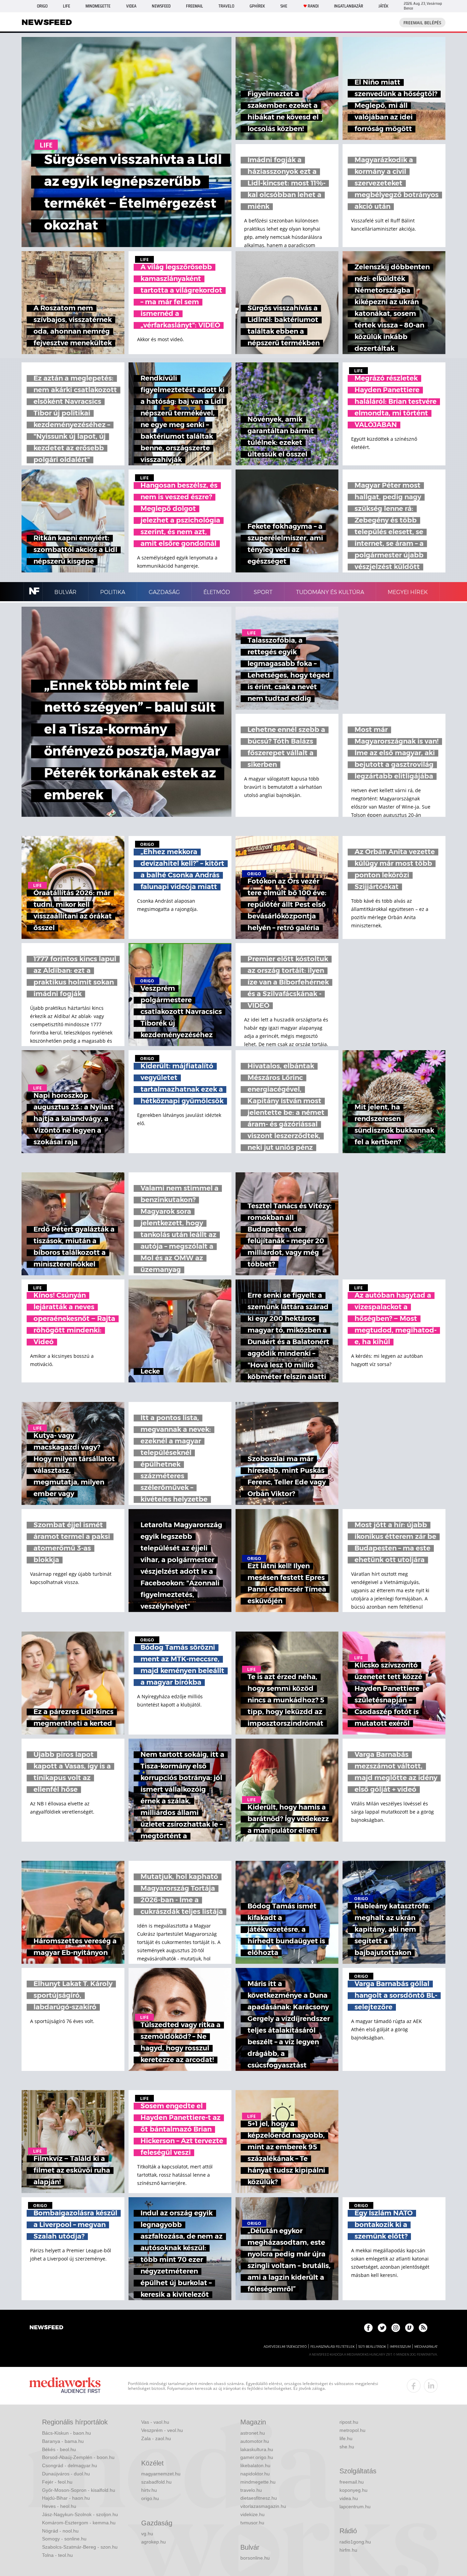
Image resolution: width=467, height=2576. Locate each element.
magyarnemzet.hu (161, 2474)
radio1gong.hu (355, 2542)
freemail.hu (352, 2482)
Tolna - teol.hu (57, 2555)
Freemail (195, 6)
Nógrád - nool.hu (60, 2531)
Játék (383, 6)
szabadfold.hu (156, 2482)
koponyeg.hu (353, 2490)
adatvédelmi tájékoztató (285, 2347)
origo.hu (150, 2498)
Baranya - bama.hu (63, 2441)
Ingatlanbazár (349, 6)
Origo (42, 6)
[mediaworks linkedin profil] (431, 2386)
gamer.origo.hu (257, 2457)
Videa (131, 6)
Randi (313, 6)
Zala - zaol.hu (156, 2438)
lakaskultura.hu (257, 2449)
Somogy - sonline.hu (64, 2539)
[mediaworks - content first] (65, 2386)
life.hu (346, 2438)
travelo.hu (251, 2490)
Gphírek (257, 6)
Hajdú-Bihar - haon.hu (66, 2498)
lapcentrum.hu (355, 2507)
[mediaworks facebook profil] (414, 2386)
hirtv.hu (149, 2490)
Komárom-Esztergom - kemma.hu (79, 2523)
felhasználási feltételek (332, 2347)
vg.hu (147, 2534)
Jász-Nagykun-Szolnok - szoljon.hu (80, 2514)
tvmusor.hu (252, 2523)
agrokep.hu (154, 2542)
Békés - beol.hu (59, 2449)
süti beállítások (372, 2347)
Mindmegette (98, 6)
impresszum (400, 2347)
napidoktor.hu (255, 2474)
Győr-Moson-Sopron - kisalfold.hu (79, 2490)
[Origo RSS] (423, 2328)
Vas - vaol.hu (155, 2422)
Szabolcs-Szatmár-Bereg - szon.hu (80, 2547)
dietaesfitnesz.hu (259, 2498)
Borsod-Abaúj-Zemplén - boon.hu (78, 2457)
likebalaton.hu (255, 2465)
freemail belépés (422, 23)
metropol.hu (352, 2430)
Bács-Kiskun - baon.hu (66, 2433)
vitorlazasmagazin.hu (263, 2506)
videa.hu (349, 2498)
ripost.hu (349, 2422)
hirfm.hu (348, 2550)
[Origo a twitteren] (382, 2328)
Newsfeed (161, 6)
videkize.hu (252, 2514)
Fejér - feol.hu (57, 2482)
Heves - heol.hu (59, 2506)
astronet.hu (253, 2433)
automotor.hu (255, 2441)
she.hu (347, 2447)
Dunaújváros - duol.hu (66, 2474)
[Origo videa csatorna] (409, 2328)
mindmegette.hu (258, 2482)
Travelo (226, 6)
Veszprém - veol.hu (162, 2430)
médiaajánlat (426, 2347)
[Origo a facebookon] (368, 2328)
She (284, 6)
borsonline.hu (255, 2558)
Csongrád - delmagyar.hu (70, 2465)
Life (66, 6)
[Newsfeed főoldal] (46, 2328)
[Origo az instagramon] (396, 2328)
